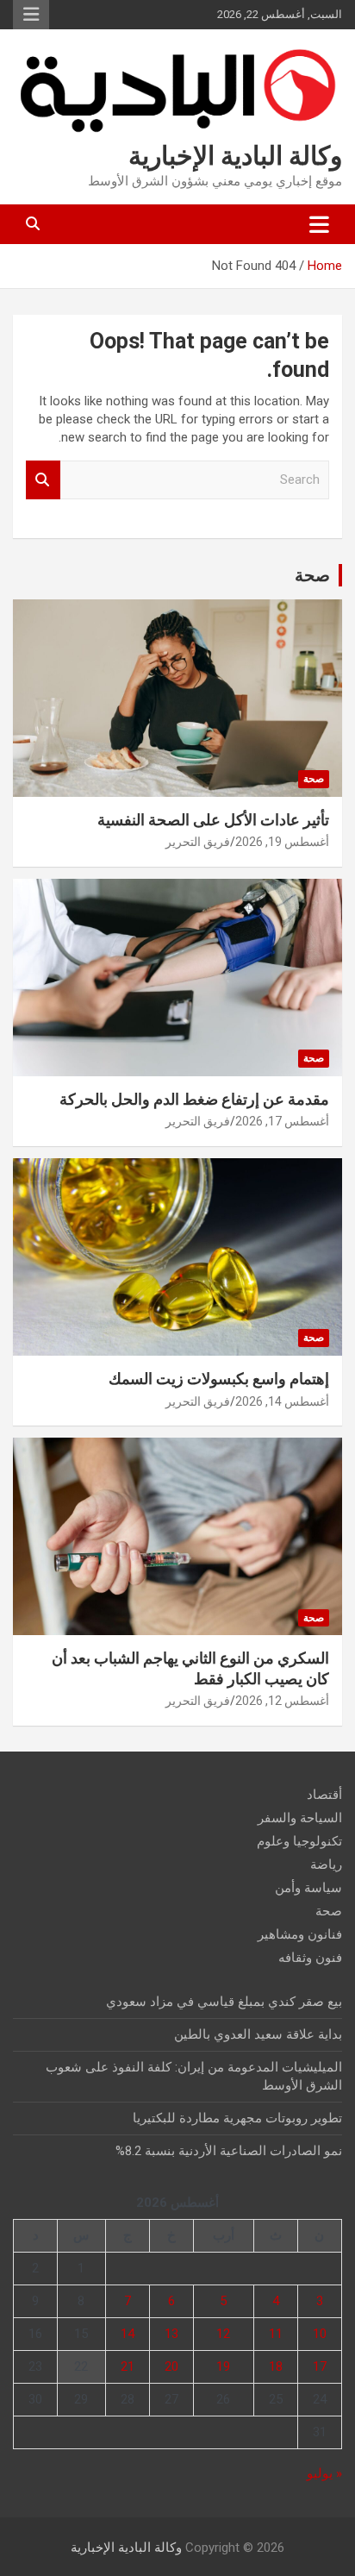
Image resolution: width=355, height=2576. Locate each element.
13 (171, 2334)
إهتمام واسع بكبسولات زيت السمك (219, 1379)
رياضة (326, 1865)
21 (128, 2366)
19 (223, 2366)
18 (276, 2366)
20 (171, 2366)
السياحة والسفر (300, 1818)
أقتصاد (324, 1795)
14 (128, 2334)
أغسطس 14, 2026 (282, 1401)
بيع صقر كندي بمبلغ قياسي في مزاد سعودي (224, 2002)
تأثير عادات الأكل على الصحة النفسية (213, 820)
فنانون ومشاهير (300, 1934)
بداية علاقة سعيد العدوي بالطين (258, 2034)
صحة (312, 575)
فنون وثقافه (310, 1958)
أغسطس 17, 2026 (282, 1121)
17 (320, 2366)
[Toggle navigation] (319, 224)
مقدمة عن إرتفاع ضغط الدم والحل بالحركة (194, 1099)
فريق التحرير (198, 842)
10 (320, 2334)
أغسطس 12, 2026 (282, 1701)
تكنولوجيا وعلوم (299, 1841)
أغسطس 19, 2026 (282, 842)
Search (43, 480)
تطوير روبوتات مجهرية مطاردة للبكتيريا (237, 2118)
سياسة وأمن (308, 1888)
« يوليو (324, 2473)
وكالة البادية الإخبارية (235, 156)
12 (223, 2334)
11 (276, 2334)
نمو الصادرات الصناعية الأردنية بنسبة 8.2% (229, 2151)
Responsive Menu (31, 15)
